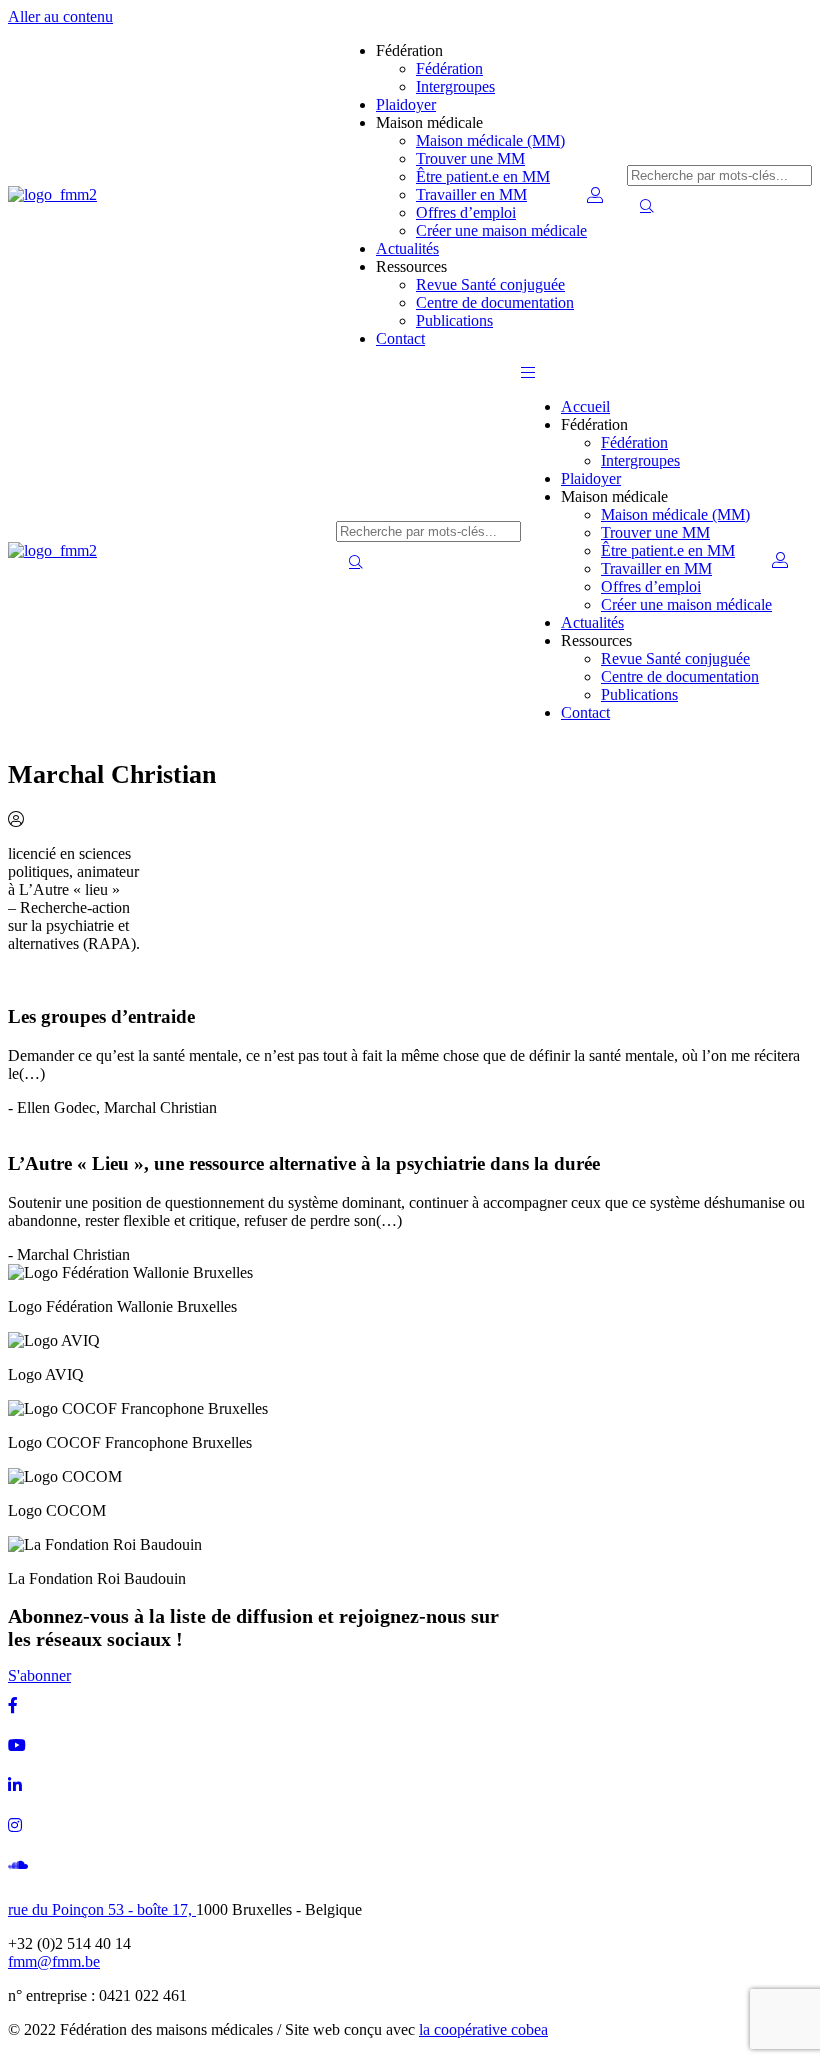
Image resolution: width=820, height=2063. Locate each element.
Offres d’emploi (466, 212)
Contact (400, 338)
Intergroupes (455, 86)
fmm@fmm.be (54, 1961)
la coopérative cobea (483, 2029)
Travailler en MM (471, 194)
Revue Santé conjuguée (490, 284)
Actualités (407, 248)
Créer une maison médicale (501, 230)
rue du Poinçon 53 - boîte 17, (102, 1909)
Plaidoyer (406, 104)
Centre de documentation (495, 302)
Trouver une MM (470, 158)
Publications (454, 320)
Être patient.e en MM (483, 176)
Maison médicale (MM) (490, 140)
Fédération (449, 68)
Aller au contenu (60, 16)
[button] (528, 372)
